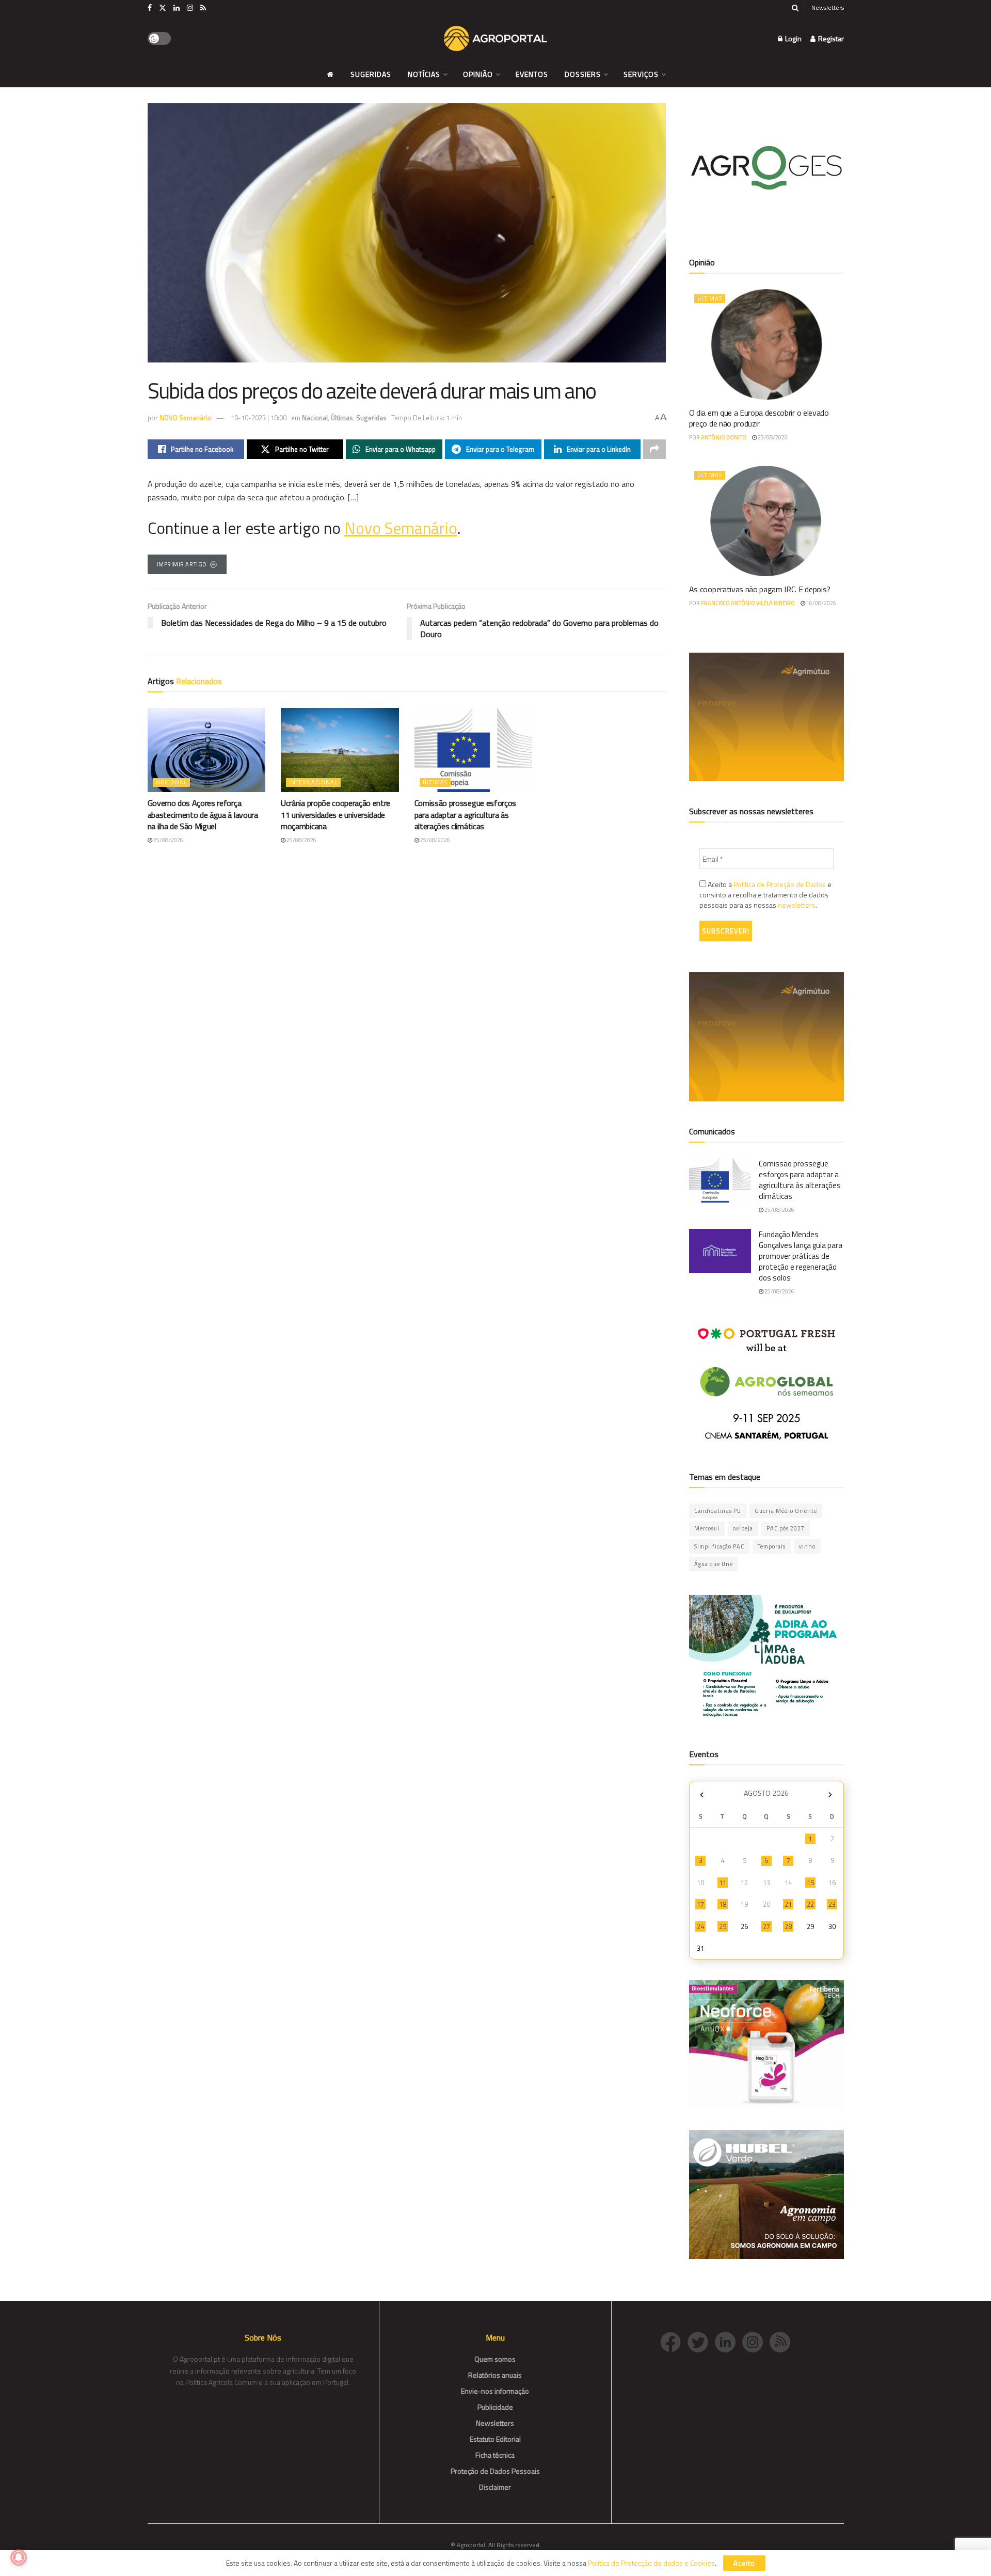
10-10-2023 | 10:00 (259, 418)
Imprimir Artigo (182, 564)
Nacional (315, 418)
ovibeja (743, 1528)
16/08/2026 (821, 603)
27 (766, 1926)
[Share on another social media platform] (654, 449)
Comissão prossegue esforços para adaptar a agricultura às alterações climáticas (465, 815)
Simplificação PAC (719, 1546)
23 (832, 1904)
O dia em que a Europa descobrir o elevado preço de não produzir (759, 418)
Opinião (478, 74)
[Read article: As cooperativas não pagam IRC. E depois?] (766, 521)
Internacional (313, 782)
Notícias (424, 74)
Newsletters (828, 7)
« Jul (702, 1795)
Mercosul (707, 1528)
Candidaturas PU (718, 1511)
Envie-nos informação (495, 2391)
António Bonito (724, 437)
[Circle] (729, 2341)
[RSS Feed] (782, 2341)
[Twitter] (701, 2341)
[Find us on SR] (203, 8)
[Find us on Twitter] (163, 8)
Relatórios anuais (495, 2375)
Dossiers (583, 74)
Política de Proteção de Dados (780, 884)
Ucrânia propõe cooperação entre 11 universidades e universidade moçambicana (335, 815)
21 (788, 1904)
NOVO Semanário (186, 418)
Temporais (772, 1546)
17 (700, 1904)
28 (788, 1926)
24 (700, 1926)
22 (810, 1904)
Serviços (641, 74)
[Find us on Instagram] (190, 8)
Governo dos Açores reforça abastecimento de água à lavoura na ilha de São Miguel (203, 815)
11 (723, 1883)
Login (793, 38)
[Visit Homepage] (495, 39)
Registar (830, 38)
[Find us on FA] (150, 8)
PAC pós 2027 (786, 1528)
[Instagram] (756, 2341)
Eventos (532, 74)
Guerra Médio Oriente (786, 1511)
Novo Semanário (401, 528)
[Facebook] (674, 2341)
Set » (830, 1795)
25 (723, 1926)
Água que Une (714, 1564)
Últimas (342, 418)
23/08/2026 (772, 437)
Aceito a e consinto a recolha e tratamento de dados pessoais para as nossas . (765, 895)
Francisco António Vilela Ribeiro (748, 603)
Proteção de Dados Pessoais (495, 2471)
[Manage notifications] (19, 2557)
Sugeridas (371, 74)
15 (810, 1883)
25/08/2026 (168, 840)
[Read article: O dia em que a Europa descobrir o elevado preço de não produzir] (766, 344)
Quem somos (495, 2359)
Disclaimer (495, 2487)
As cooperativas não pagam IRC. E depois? (760, 589)
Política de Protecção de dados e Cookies (651, 2563)
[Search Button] (795, 8)
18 (723, 1904)
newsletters (797, 905)
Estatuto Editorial (495, 2439)
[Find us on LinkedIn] (177, 8)
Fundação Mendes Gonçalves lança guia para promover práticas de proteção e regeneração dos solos (801, 1256)
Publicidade (495, 2407)
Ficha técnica (495, 2455)
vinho (807, 1546)
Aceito (744, 2563)
